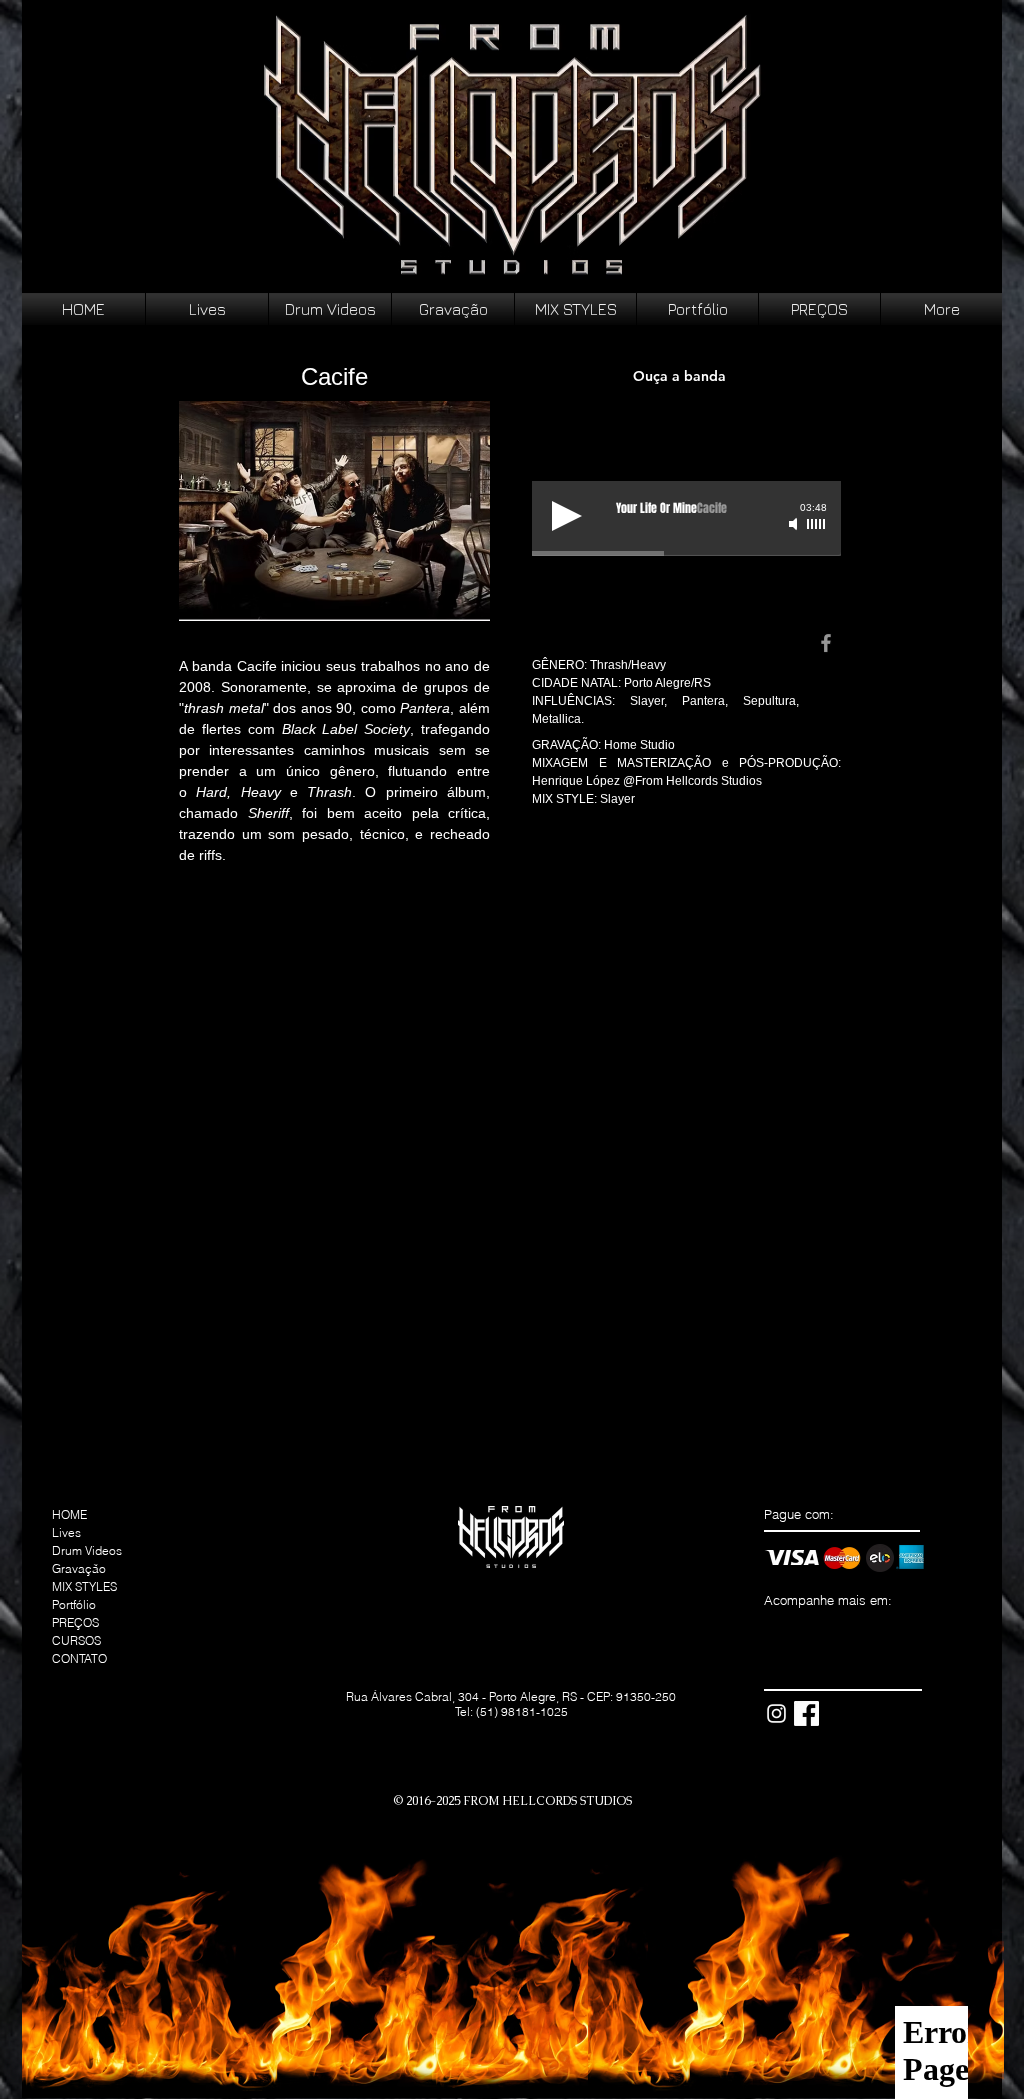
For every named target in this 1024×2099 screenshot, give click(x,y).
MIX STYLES (84, 1586)
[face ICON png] (806, 1713)
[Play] (567, 516)
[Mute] (795, 524)
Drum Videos (87, 1550)
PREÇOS (75, 1622)
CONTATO (79, 1658)
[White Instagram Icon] (776, 1713)
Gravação (79, 1568)
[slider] (817, 524)
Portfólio (74, 1604)
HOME (69, 1514)
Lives (66, 1532)
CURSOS (76, 1640)
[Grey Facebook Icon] (826, 643)
